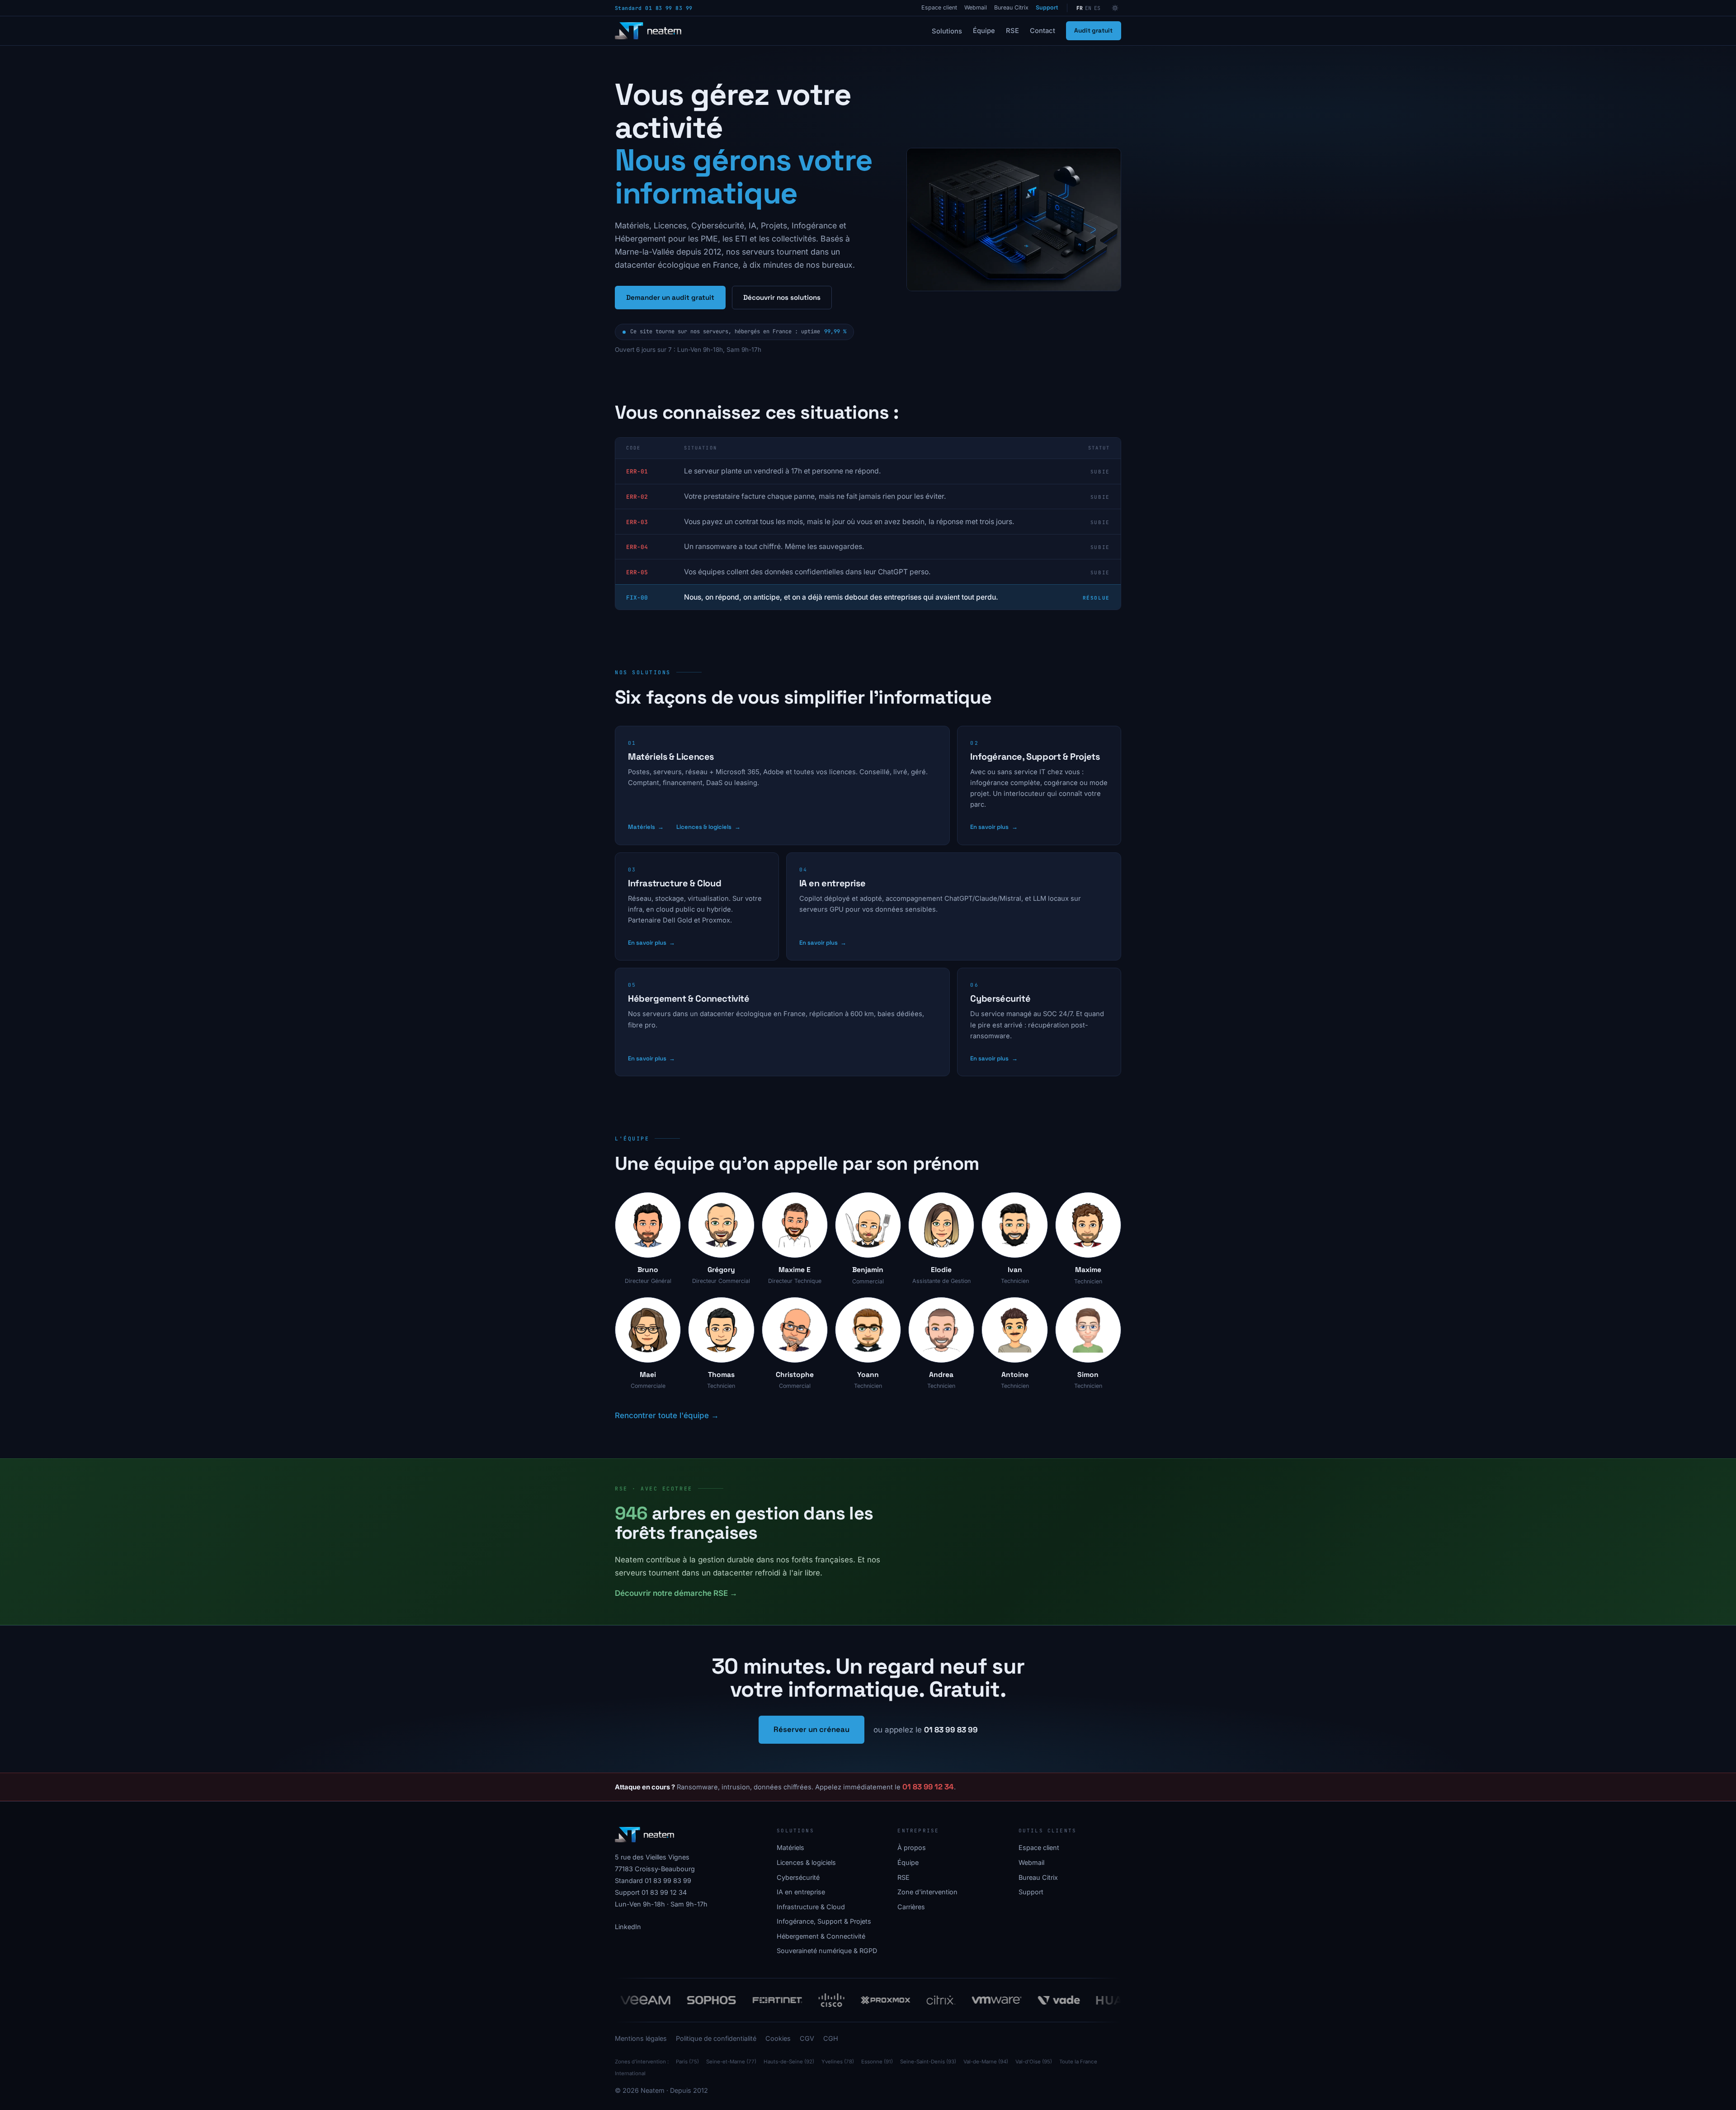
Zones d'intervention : (642, 2062)
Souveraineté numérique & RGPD (827, 1951)
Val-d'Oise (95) (1034, 2062)
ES (1097, 8)
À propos (912, 1847)
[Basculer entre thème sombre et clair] (1115, 8)
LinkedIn (628, 1927)
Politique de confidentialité (716, 2038)
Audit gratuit (1093, 31)
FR (1080, 8)
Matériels (646, 827)
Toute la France (1078, 2062)
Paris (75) (687, 2062)
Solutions (947, 31)
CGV (807, 2038)
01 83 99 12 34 (928, 1787)
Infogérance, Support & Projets (1035, 757)
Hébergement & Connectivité (689, 998)
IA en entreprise (833, 883)
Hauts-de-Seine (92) (789, 2062)
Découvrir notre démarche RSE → (676, 1593)
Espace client (939, 7)
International (630, 2073)
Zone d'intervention (927, 1892)
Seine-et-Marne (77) (731, 2062)
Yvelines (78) (838, 2062)
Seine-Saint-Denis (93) (928, 2062)
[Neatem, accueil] (648, 31)
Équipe (984, 31)
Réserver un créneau (811, 1729)
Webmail (976, 7)
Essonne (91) (877, 2062)
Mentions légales (641, 2038)
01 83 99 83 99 (951, 1730)
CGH (831, 2038)
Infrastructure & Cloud (675, 883)
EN (1088, 8)
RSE (1012, 31)
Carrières (911, 1907)
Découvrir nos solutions (782, 297)
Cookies (778, 2038)
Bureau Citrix (1011, 7)
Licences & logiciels (708, 827)
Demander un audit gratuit (670, 297)
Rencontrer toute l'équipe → (667, 1415)
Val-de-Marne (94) (986, 2062)
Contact (1043, 31)
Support (1047, 7)
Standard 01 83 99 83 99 (654, 8)
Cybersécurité (1000, 998)
